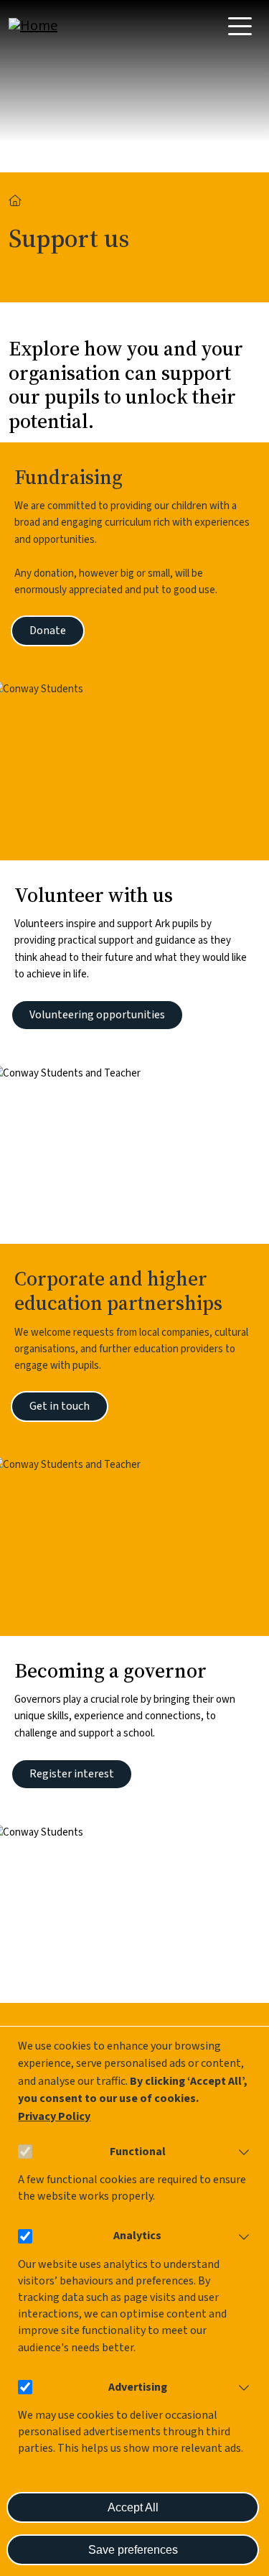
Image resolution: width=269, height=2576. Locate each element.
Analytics (137, 2236)
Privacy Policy (54, 2116)
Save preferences (133, 2550)
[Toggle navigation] (240, 26)
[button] (241, 2152)
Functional (138, 2152)
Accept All (133, 2507)
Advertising (138, 2387)
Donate (48, 631)
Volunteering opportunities (97, 1015)
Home (15, 201)
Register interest (72, 1774)
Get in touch (60, 1406)
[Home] (66, 26)
